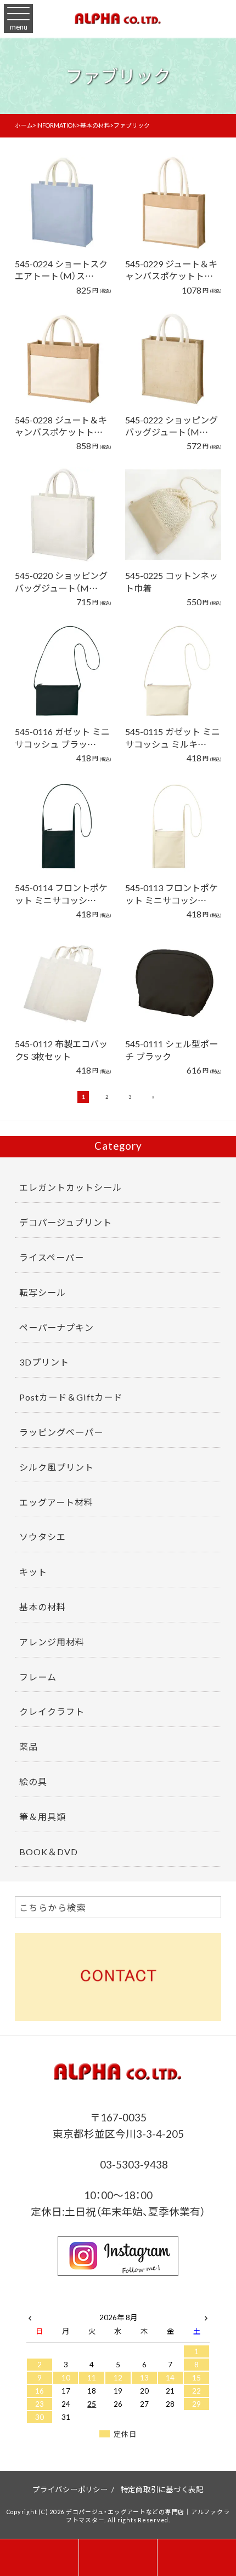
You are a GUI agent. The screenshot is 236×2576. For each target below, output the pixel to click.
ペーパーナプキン (57, 1327)
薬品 (29, 1746)
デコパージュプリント (66, 1222)
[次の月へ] (206, 2315)
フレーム (38, 1677)
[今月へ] (66, 2306)
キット (33, 1571)
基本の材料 (43, 1607)
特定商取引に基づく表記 (162, 2489)
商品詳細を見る (57, 187)
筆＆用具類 (43, 1816)
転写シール (43, 1292)
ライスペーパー (52, 1257)
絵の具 (33, 1781)
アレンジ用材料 (52, 1642)
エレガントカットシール (71, 1187)
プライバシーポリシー (70, 2489)
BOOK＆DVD (49, 1851)
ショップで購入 (57, 218)
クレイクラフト (52, 1711)
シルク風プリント (57, 1467)
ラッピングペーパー (61, 1432)
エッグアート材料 (56, 1502)
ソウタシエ (43, 1536)
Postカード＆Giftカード (71, 1397)
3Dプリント (44, 1362)
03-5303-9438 (133, 2164)
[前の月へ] (30, 2315)
